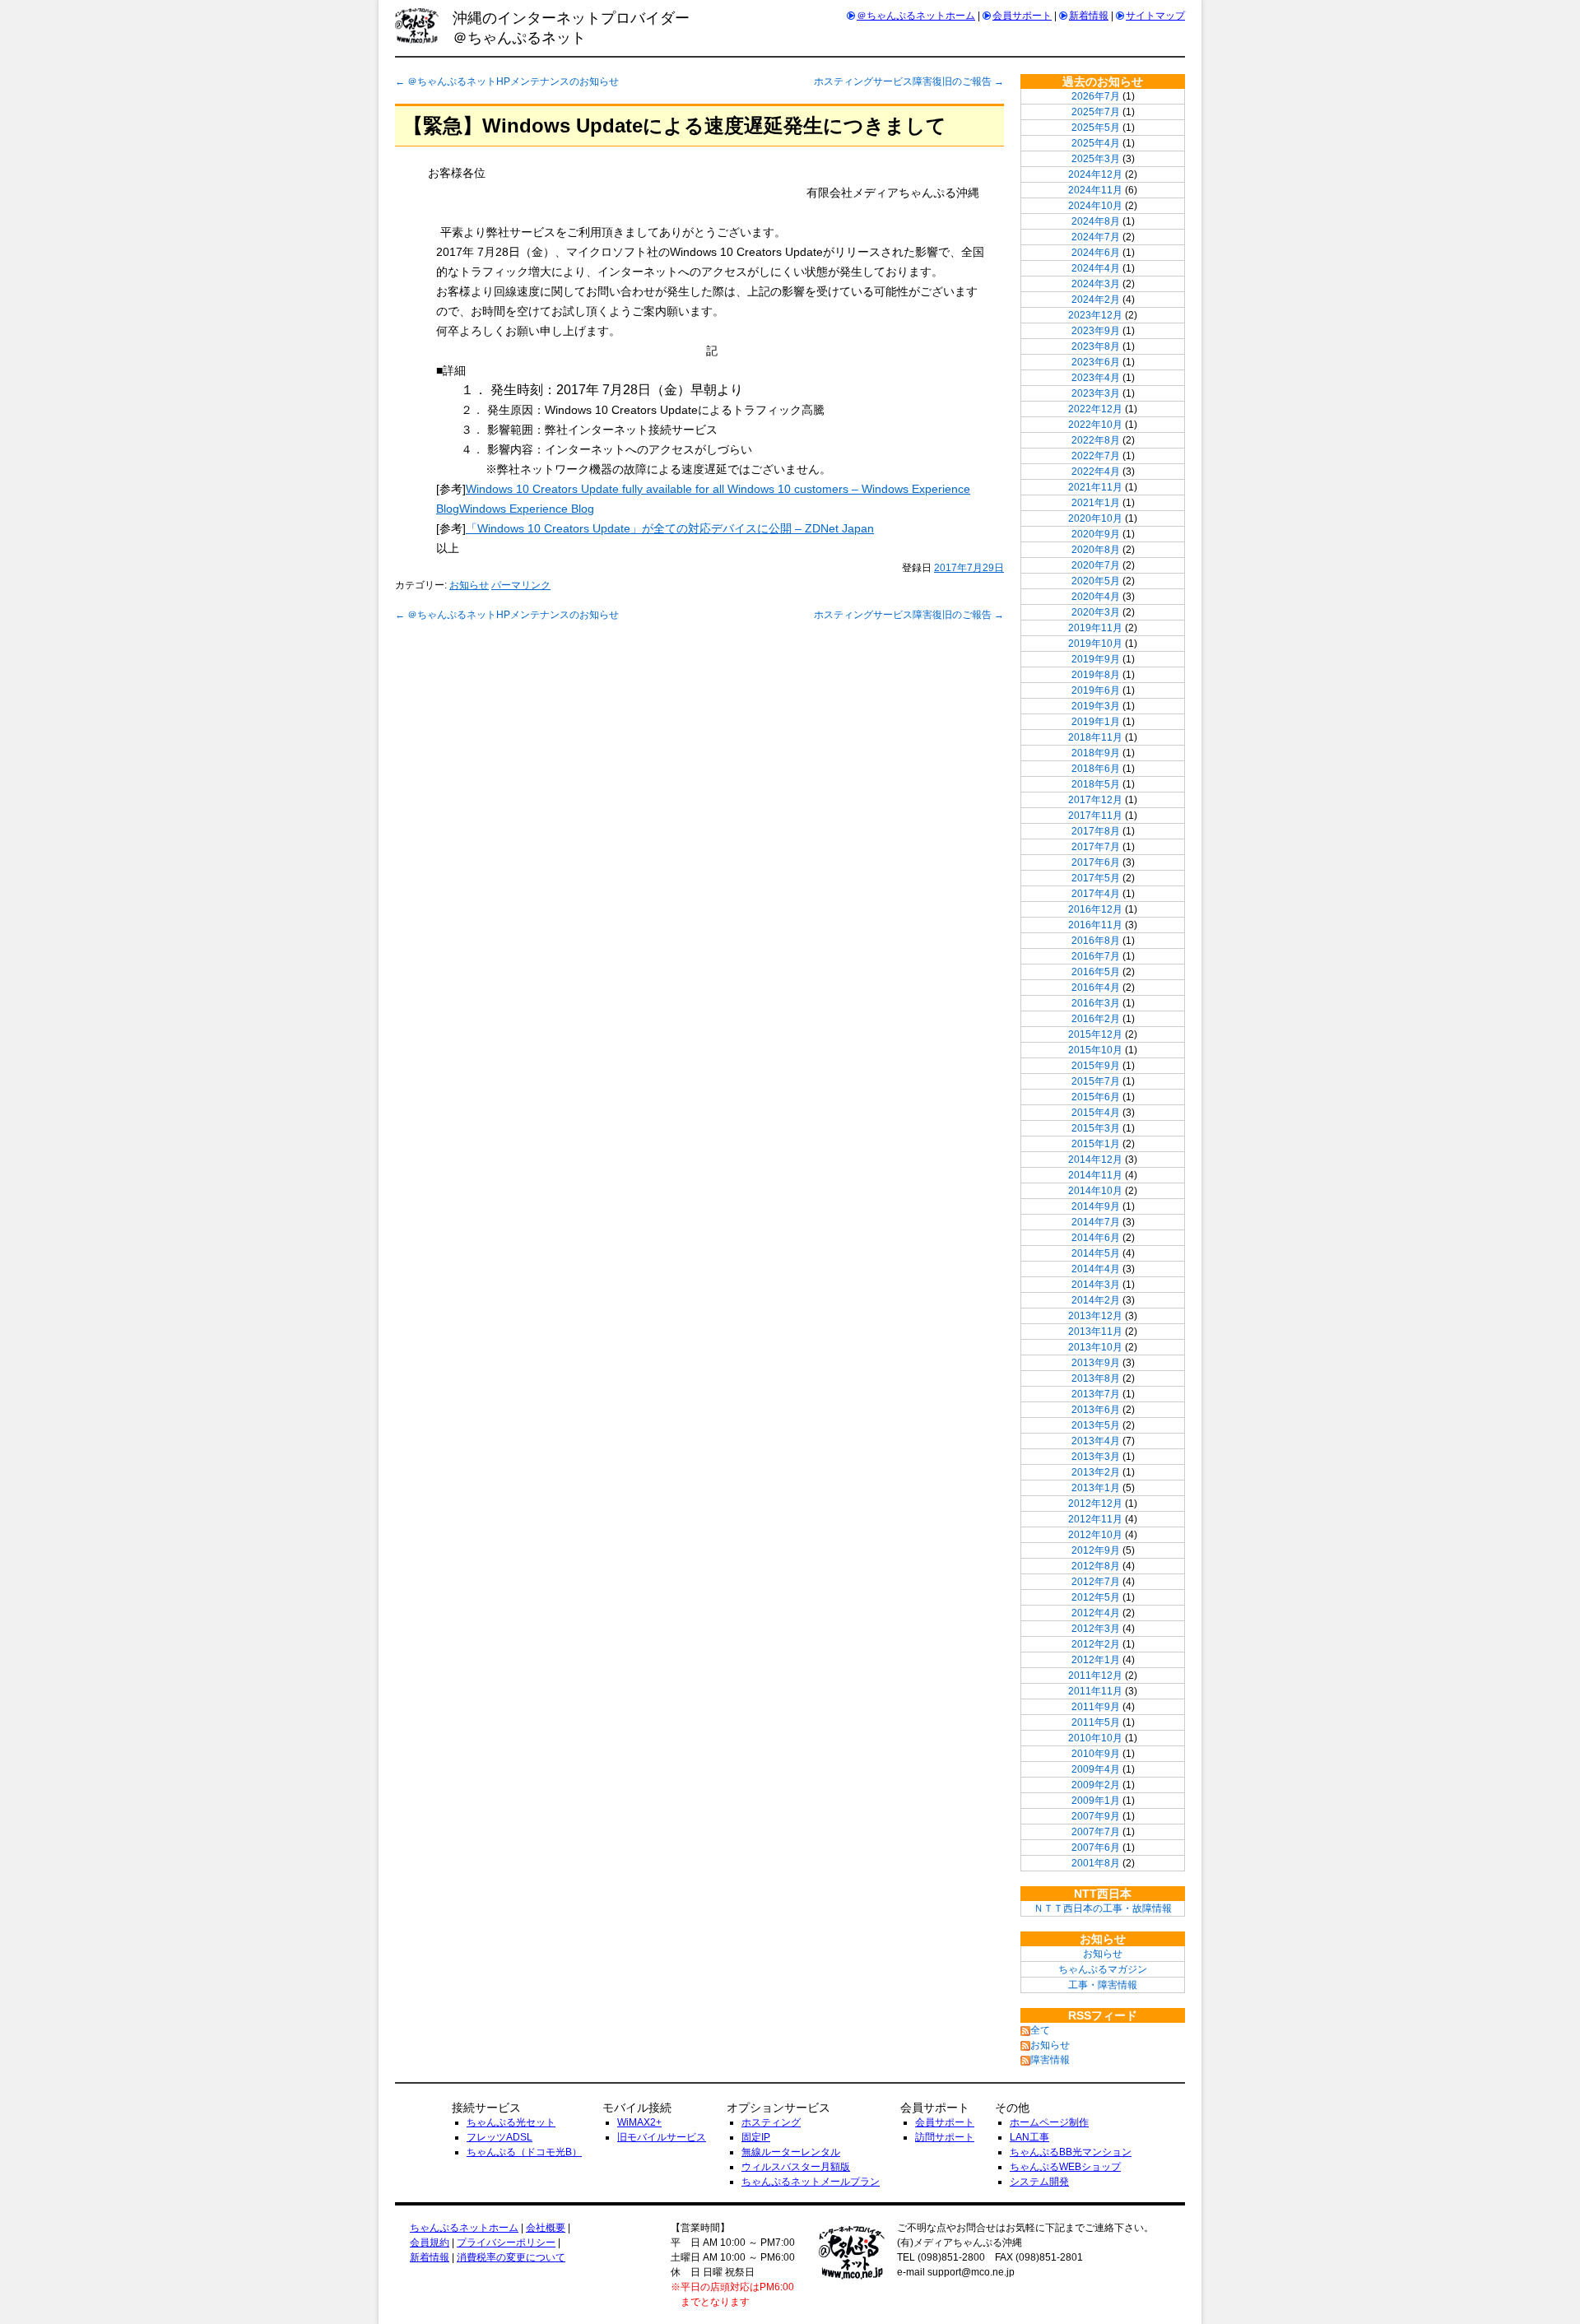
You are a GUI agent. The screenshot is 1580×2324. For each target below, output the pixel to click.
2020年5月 (1096, 581)
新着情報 (1089, 16)
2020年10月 (1095, 518)
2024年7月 (1096, 237)
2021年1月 (1096, 503)
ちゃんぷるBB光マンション (1071, 2152)
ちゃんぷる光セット (511, 2122)
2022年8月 (1096, 440)
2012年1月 (1096, 1660)
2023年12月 (1095, 315)
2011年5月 (1096, 1722)
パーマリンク (521, 585)
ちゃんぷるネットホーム (464, 2228)
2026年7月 (1096, 96)
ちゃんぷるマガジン (1103, 1969)
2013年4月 (1096, 1441)
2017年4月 (1096, 894)
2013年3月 (1096, 1457)
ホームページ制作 (1049, 2122)
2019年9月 (1096, 659)
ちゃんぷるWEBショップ (1065, 2167)
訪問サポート (945, 2137)
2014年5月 (1096, 1253)
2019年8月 (1096, 675)
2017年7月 (1096, 847)
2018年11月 (1095, 737)
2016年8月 (1096, 941)
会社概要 (546, 2228)
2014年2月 (1096, 1300)
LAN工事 (1029, 2137)
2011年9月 (1096, 1707)
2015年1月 (1096, 1144)
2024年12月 (1095, 174)
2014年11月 (1095, 1175)
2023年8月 (1096, 346)
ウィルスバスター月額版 (796, 2167)
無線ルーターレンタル (791, 2152)
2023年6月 (1096, 362)
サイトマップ (1155, 16)
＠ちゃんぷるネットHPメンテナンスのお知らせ (507, 81)
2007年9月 (1096, 1816)
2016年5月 (1096, 972)
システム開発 (1039, 2182)
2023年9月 (1096, 331)
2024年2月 (1096, 300)
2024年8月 (1096, 221)
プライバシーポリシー (506, 2243)
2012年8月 (1096, 1566)
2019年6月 (1096, 690)
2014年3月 (1096, 1285)
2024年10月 (1095, 206)
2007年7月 (1096, 1832)
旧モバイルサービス (662, 2137)
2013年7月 (1096, 1394)
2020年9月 (1096, 534)
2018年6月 (1096, 769)
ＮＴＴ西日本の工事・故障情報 (1103, 1908)
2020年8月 (1096, 550)
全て (1040, 2030)
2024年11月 (1095, 190)
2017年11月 (1095, 816)
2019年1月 (1096, 722)
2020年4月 (1096, 597)
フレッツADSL (500, 2137)
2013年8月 (1096, 1378)
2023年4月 (1096, 378)
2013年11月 (1095, 1332)
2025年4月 (1096, 143)
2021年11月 (1095, 487)
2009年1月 (1096, 1801)
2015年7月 (1096, 1081)
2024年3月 (1096, 284)
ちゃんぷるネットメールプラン (811, 2182)
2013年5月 (1096, 1425)
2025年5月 (1096, 128)
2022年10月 (1095, 425)
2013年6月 (1096, 1410)
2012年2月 (1096, 1644)
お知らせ (469, 585)
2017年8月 (1096, 831)
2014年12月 (1095, 1160)
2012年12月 (1095, 1504)
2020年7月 (1096, 565)
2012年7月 (1096, 1582)
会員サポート (1022, 16)
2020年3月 (1096, 612)
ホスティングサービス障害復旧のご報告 (909, 81)
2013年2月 (1096, 1472)
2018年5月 (1096, 784)
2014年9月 (1096, 1206)
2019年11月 (1095, 628)
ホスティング (771, 2122)
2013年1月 (1096, 1488)
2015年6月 (1096, 1097)
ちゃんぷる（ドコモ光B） (524, 2152)
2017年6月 (1096, 862)
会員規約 (430, 2243)
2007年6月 (1096, 1848)
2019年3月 (1096, 706)
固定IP (756, 2137)
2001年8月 (1096, 1863)
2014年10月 (1095, 1191)
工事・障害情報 (1103, 1985)
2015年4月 (1096, 1113)
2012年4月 (1096, 1613)
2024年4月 (1096, 268)
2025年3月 (1096, 159)
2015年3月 (1096, 1128)
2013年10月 (1095, 1347)
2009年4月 (1096, 1769)
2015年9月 (1096, 1066)
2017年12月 (1095, 800)
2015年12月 (1095, 1034)
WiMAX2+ (639, 2122)
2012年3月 (1096, 1629)
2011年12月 (1095, 1676)
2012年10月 (1095, 1535)
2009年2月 (1096, 1785)
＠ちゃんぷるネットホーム (916, 16)
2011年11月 (1095, 1691)
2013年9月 (1096, 1363)
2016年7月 (1096, 956)
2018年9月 (1096, 753)
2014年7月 (1096, 1222)
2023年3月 (1096, 393)
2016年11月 (1095, 925)
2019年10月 (1095, 644)
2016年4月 (1096, 988)
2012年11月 (1095, 1519)
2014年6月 (1096, 1238)
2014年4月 (1096, 1269)
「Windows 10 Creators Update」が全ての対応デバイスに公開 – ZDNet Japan (670, 528)
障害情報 (1050, 2060)
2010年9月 (1096, 1754)
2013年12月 (1095, 1316)
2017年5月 (1096, 878)
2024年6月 (1096, 253)
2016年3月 (1096, 1003)
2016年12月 (1095, 909)
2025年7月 (1096, 112)
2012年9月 (1096, 1550)
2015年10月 (1095, 1050)
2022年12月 (1095, 409)
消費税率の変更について (511, 2257)
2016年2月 (1096, 1019)
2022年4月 (1096, 472)
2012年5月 (1096, 1597)
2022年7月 (1096, 456)
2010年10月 (1095, 1738)
